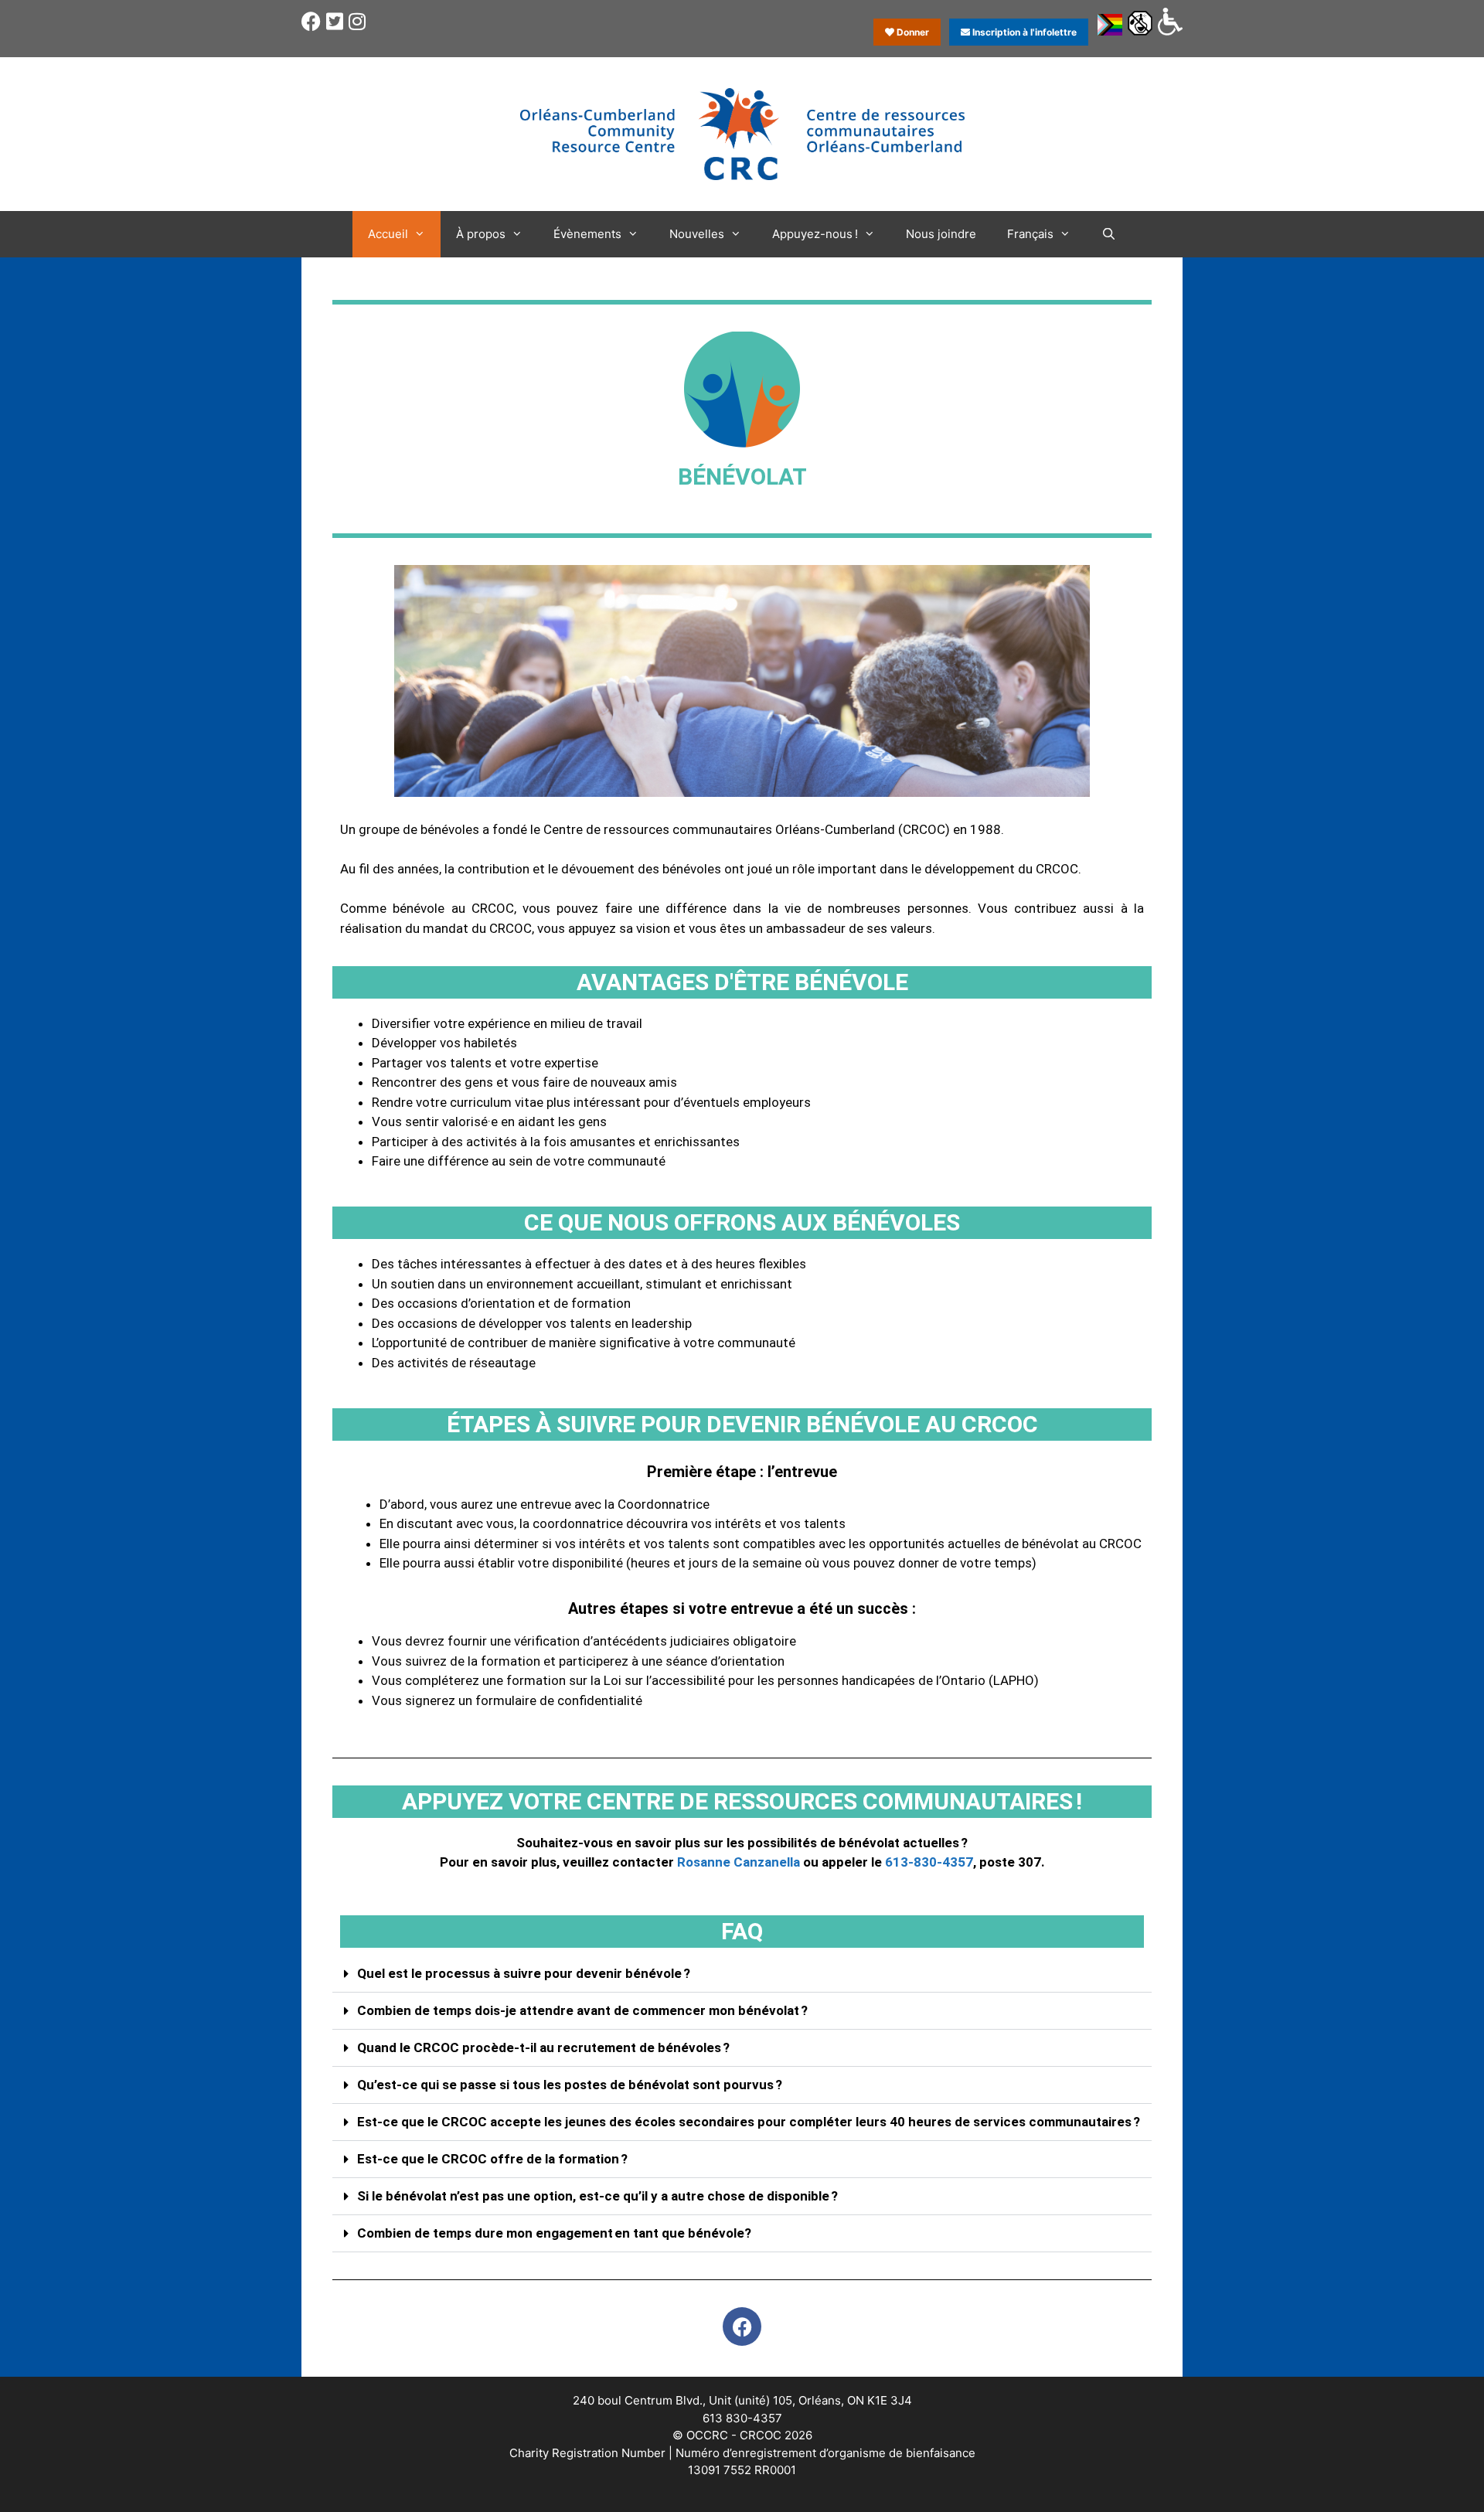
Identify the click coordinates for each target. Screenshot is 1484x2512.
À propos (481, 234)
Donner (912, 32)
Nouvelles (697, 234)
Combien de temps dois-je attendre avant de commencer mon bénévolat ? (582, 2010)
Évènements (587, 234)
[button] (742, 1974)
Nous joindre (941, 234)
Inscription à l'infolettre (1023, 32)
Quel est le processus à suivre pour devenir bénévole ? (524, 1973)
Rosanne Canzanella (739, 1862)
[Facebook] (742, 2326)
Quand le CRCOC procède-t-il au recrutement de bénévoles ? (543, 2047)
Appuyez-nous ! (815, 234)
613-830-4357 (929, 1862)
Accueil (388, 234)
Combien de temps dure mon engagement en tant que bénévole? (554, 2233)
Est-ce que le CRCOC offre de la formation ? (492, 2159)
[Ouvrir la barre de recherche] (1109, 234)
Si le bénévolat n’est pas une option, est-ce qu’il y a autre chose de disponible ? (597, 2196)
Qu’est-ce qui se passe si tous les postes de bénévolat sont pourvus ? (570, 2085)
